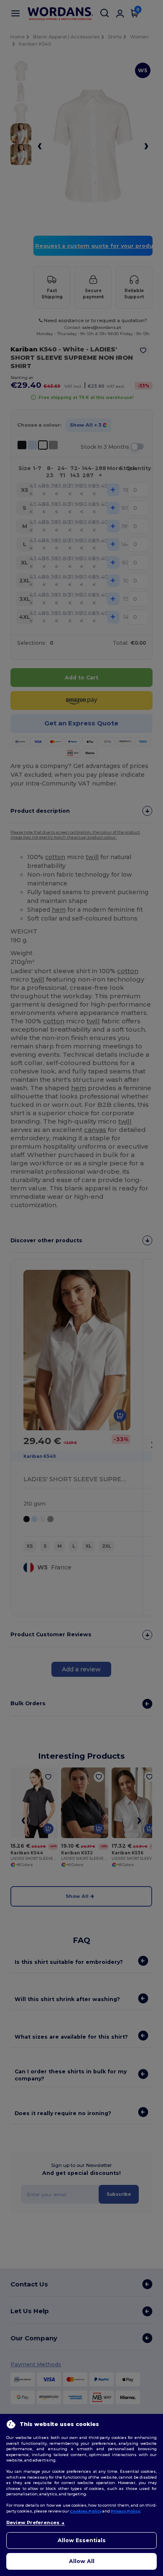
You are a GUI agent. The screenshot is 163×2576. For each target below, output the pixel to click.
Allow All (82, 2561)
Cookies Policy (86, 2511)
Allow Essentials (82, 2540)
